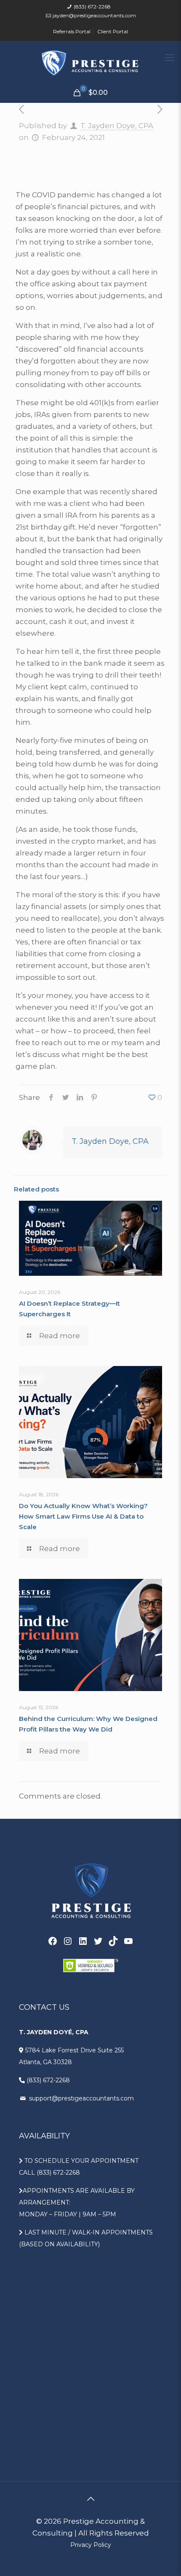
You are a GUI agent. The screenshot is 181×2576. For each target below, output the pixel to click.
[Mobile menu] (170, 58)
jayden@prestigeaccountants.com (94, 15)
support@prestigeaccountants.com (81, 2098)
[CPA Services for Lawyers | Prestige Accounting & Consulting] (90, 62)
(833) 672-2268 (92, 7)
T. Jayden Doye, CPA (117, 126)
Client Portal (113, 31)
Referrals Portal (72, 31)
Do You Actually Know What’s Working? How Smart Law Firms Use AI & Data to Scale (83, 1516)
